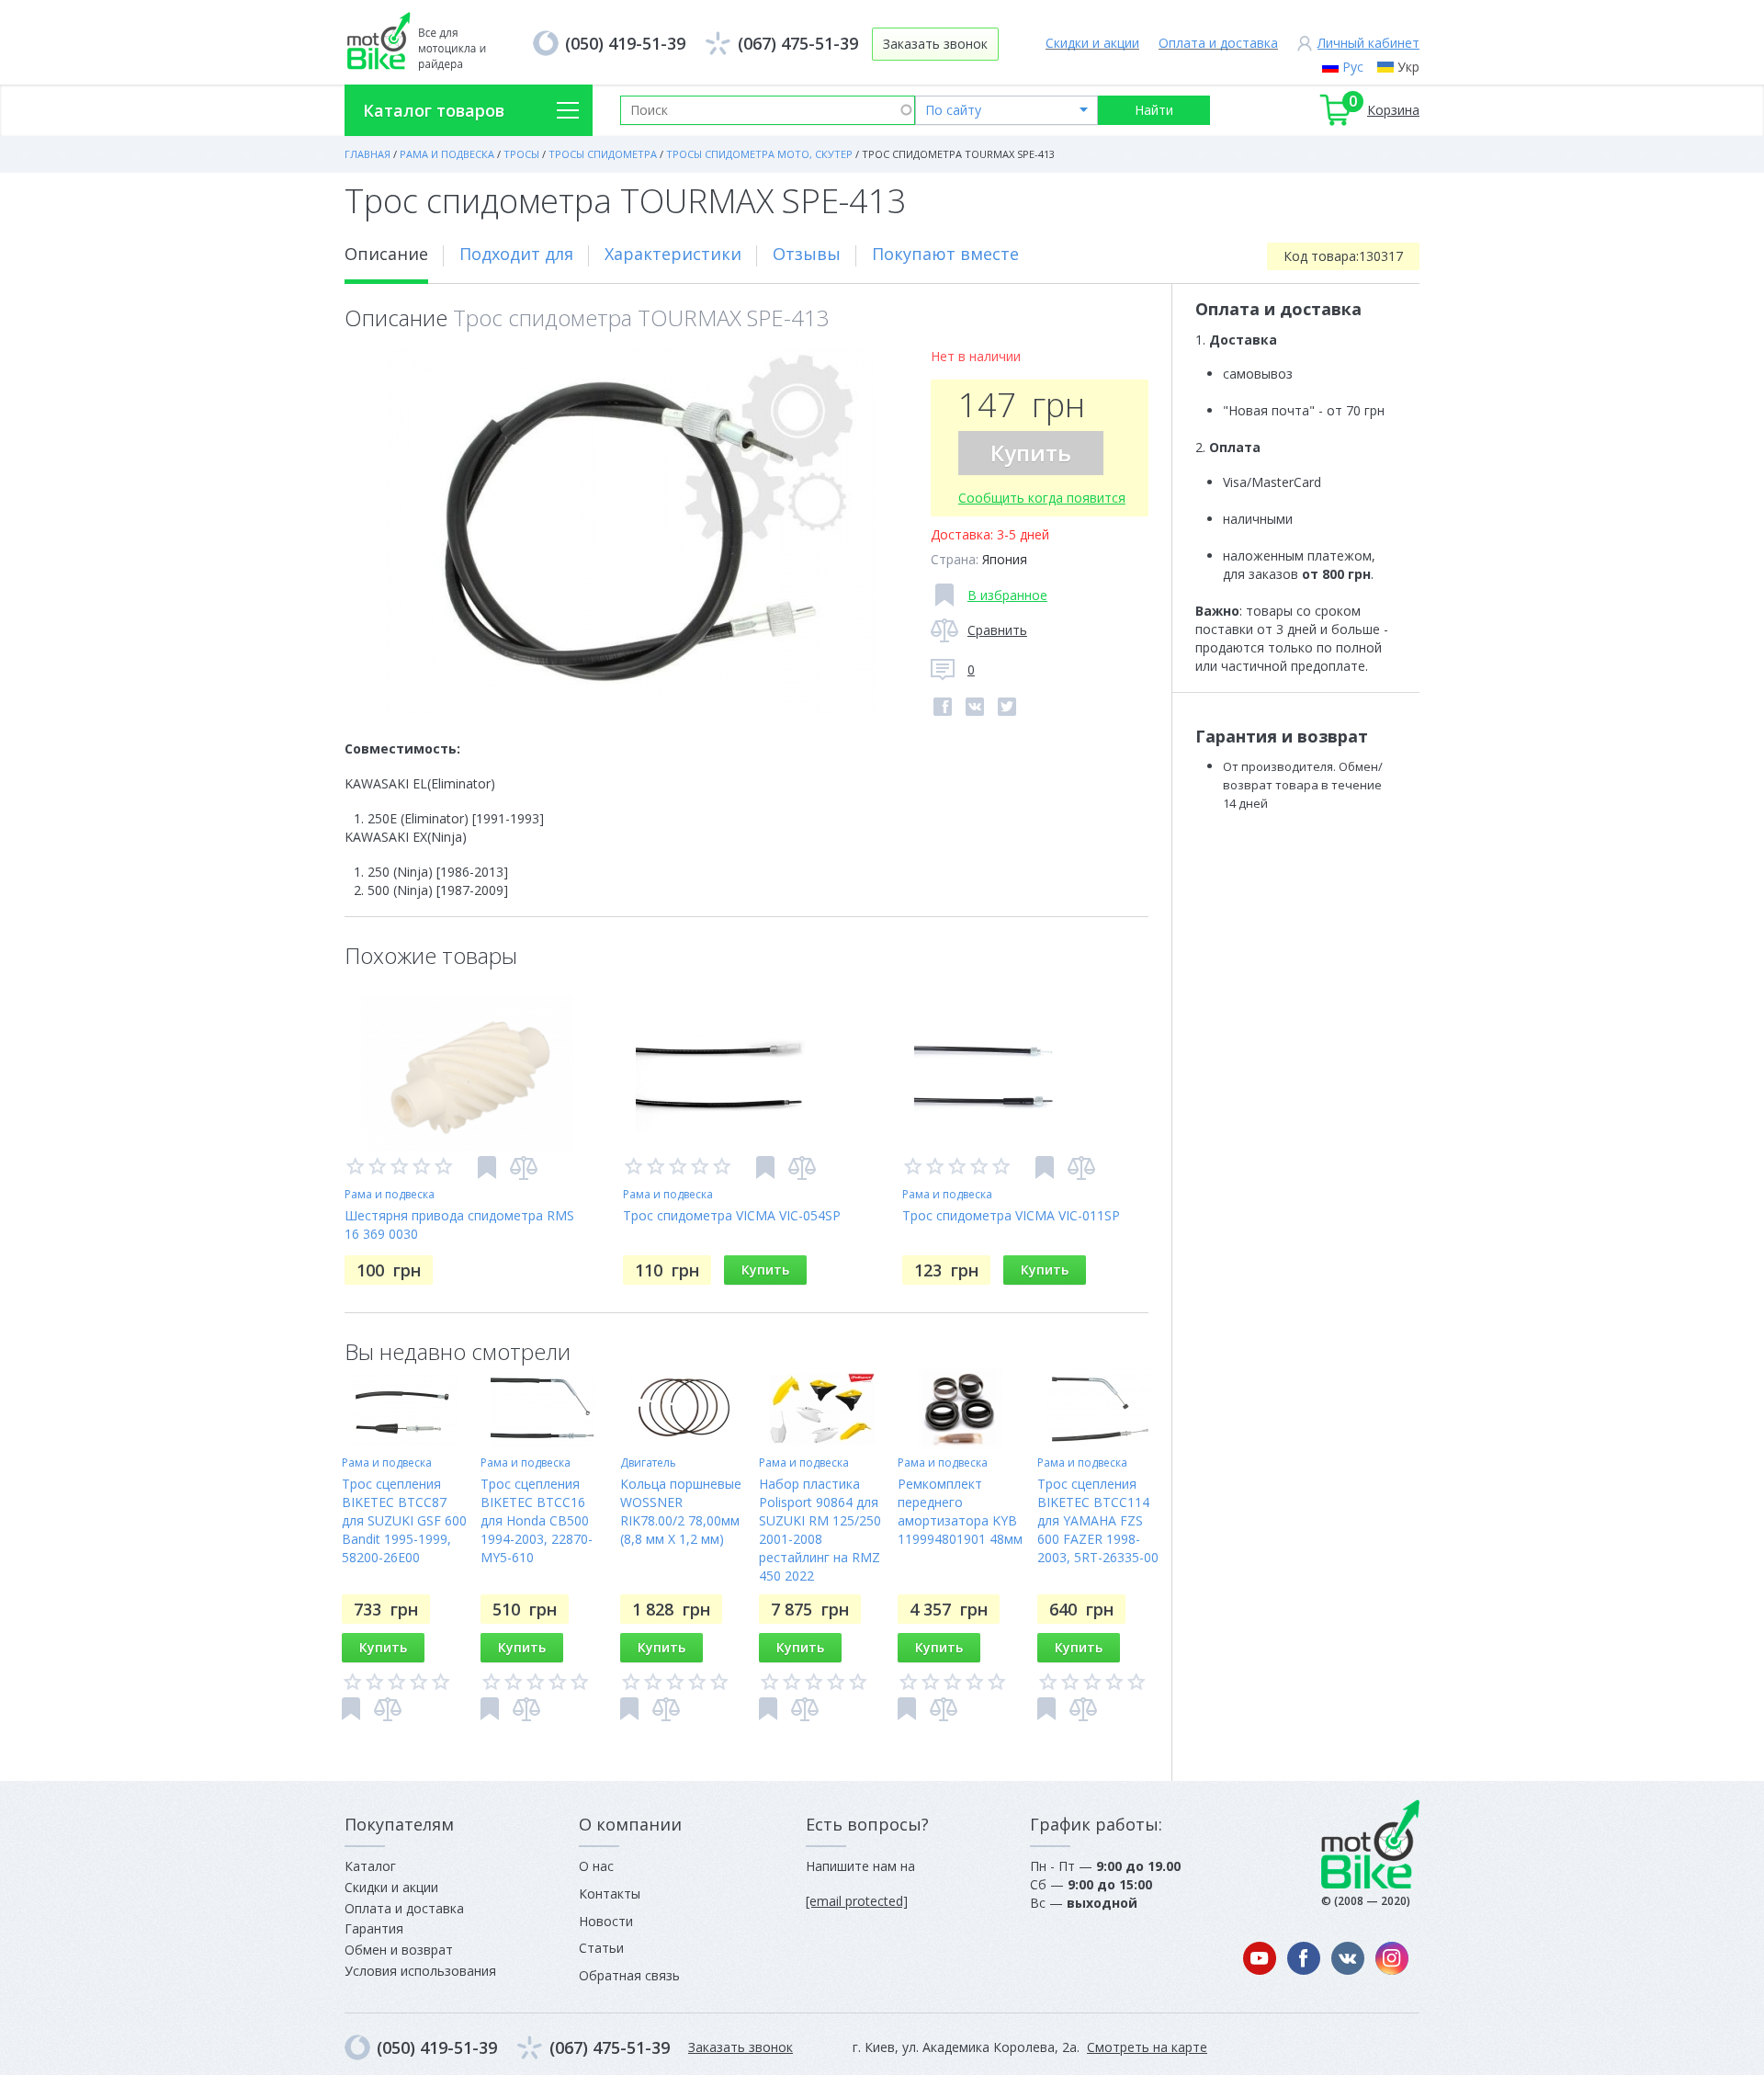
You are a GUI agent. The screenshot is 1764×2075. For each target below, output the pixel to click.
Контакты (610, 1894)
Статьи (601, 1948)
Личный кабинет (1368, 43)
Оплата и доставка (1218, 43)
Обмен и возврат (399, 1950)
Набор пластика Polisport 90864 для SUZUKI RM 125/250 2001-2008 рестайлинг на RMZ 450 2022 (820, 1530)
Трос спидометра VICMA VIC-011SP (1011, 1215)
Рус (1353, 67)
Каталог (370, 1866)
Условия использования (420, 1971)
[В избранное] (487, 1168)
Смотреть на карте (1147, 2047)
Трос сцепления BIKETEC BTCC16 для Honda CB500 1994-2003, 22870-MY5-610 (537, 1520)
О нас (596, 1866)
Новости (606, 1921)
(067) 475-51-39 (798, 43)
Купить (1031, 453)
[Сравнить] (524, 1168)
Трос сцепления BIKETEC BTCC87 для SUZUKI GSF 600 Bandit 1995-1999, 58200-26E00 (404, 1520)
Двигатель (648, 1463)
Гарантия (374, 1928)
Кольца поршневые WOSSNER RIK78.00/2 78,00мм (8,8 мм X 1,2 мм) (681, 1511)
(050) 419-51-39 (625, 43)
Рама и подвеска (390, 1194)
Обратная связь (629, 1975)
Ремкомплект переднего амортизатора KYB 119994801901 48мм (960, 1511)
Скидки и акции (1092, 43)
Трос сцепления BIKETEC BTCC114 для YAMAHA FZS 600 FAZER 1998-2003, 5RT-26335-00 (1098, 1520)
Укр (1408, 67)
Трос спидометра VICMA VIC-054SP (732, 1215)
